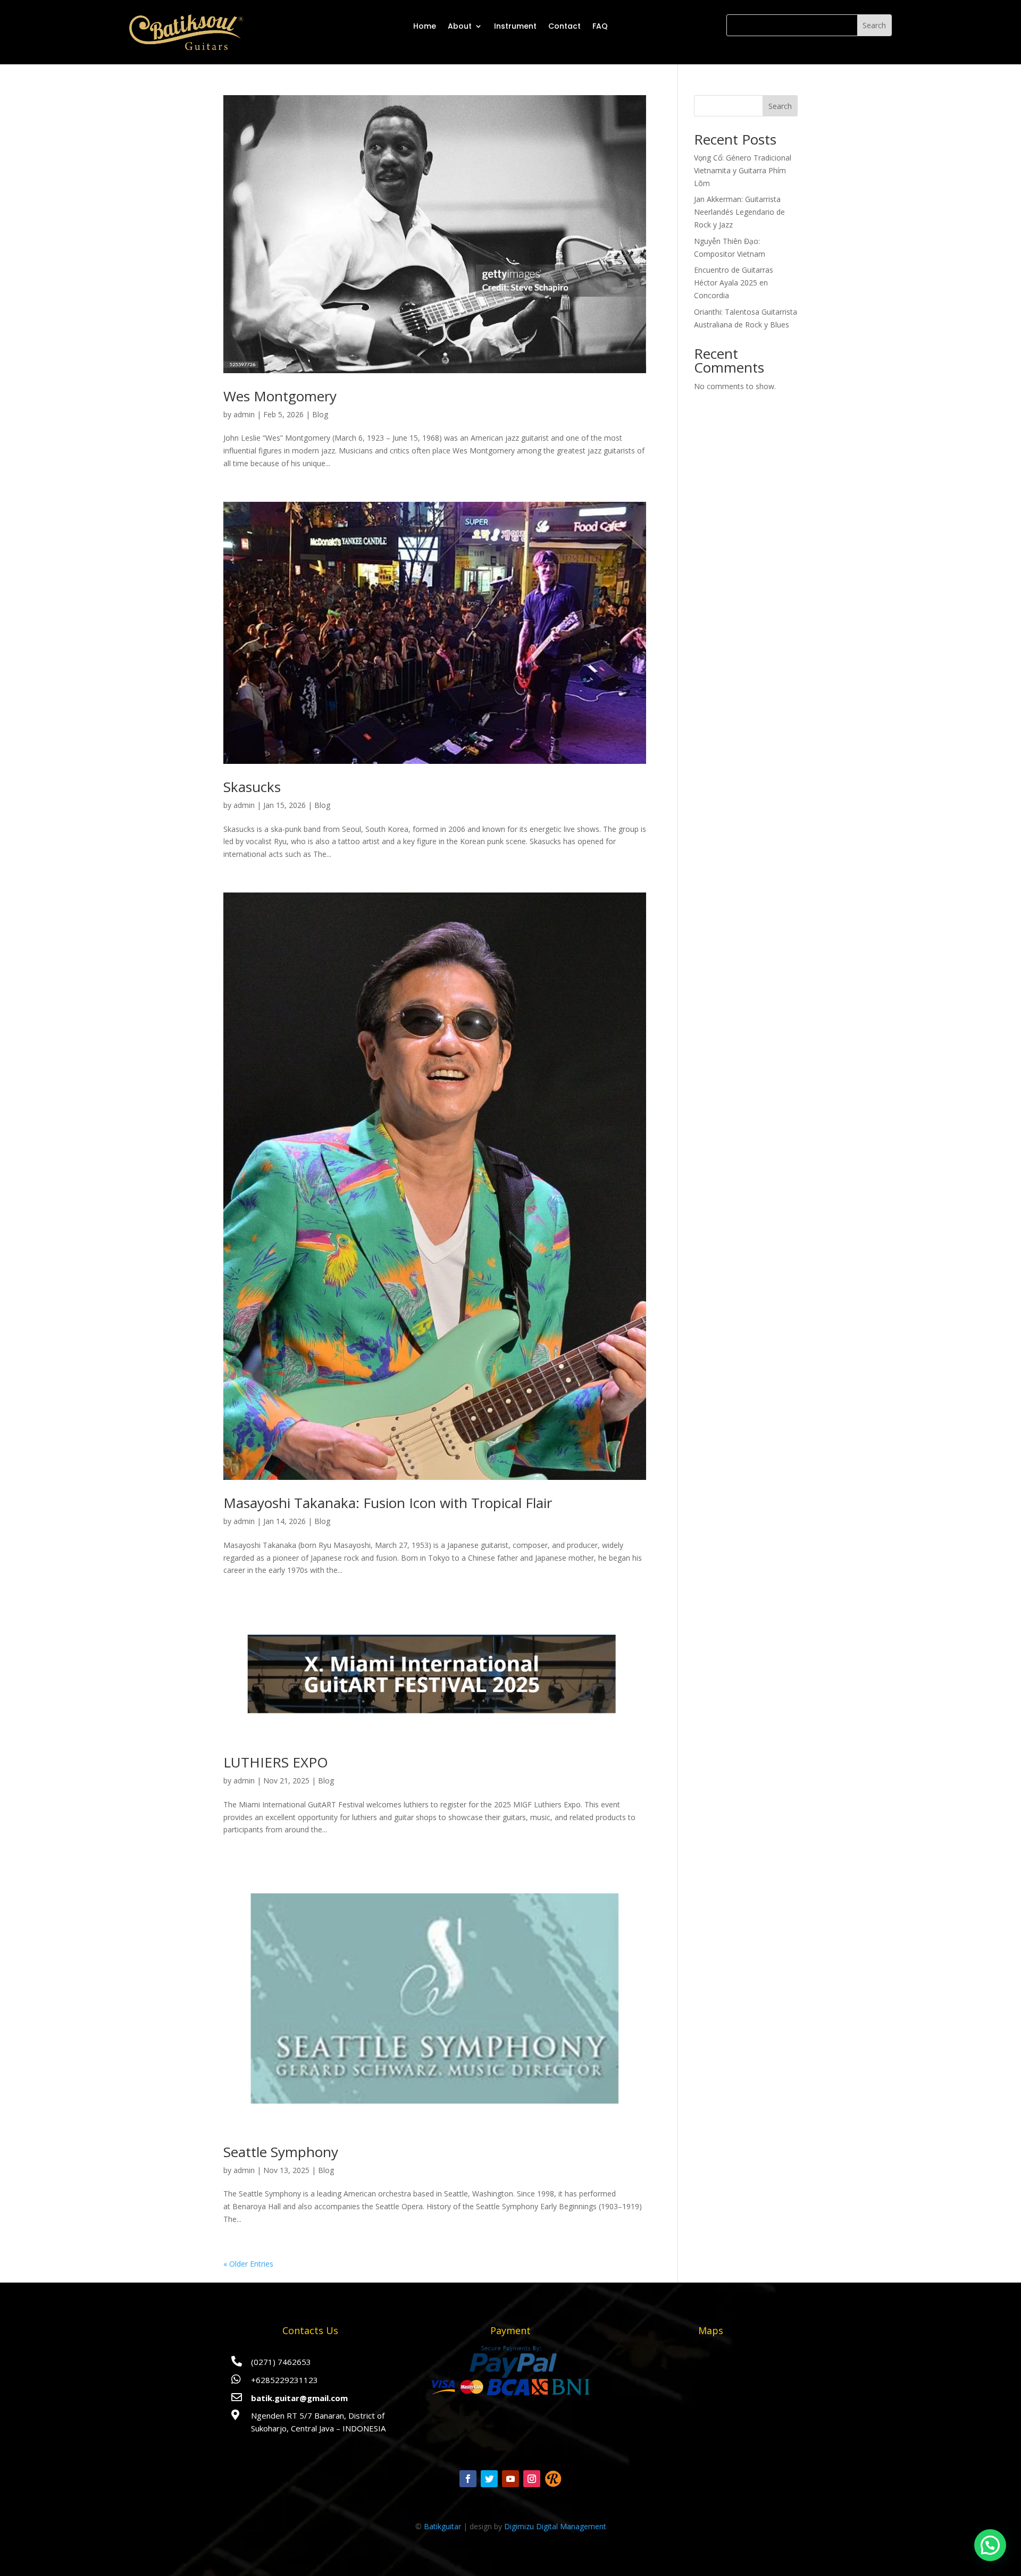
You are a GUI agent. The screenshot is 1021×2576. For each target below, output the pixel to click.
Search (780, 106)
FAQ (600, 26)
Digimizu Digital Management (555, 2526)
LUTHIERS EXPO (276, 1762)
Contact (564, 26)
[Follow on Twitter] (489, 2479)
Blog (320, 414)
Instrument (515, 26)
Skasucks (252, 787)
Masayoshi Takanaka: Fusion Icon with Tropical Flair (388, 1503)
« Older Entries (248, 2264)
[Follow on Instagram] (532, 2479)
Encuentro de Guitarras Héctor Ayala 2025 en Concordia (734, 283)
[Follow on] (553, 2479)
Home (425, 26)
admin (244, 414)
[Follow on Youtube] (510, 2479)
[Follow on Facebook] (468, 2479)
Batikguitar (442, 2526)
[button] (990, 2545)
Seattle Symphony (281, 2152)
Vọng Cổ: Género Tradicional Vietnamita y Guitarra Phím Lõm (743, 170)
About (460, 26)
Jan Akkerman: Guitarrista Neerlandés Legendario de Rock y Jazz (739, 212)
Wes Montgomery (280, 396)
